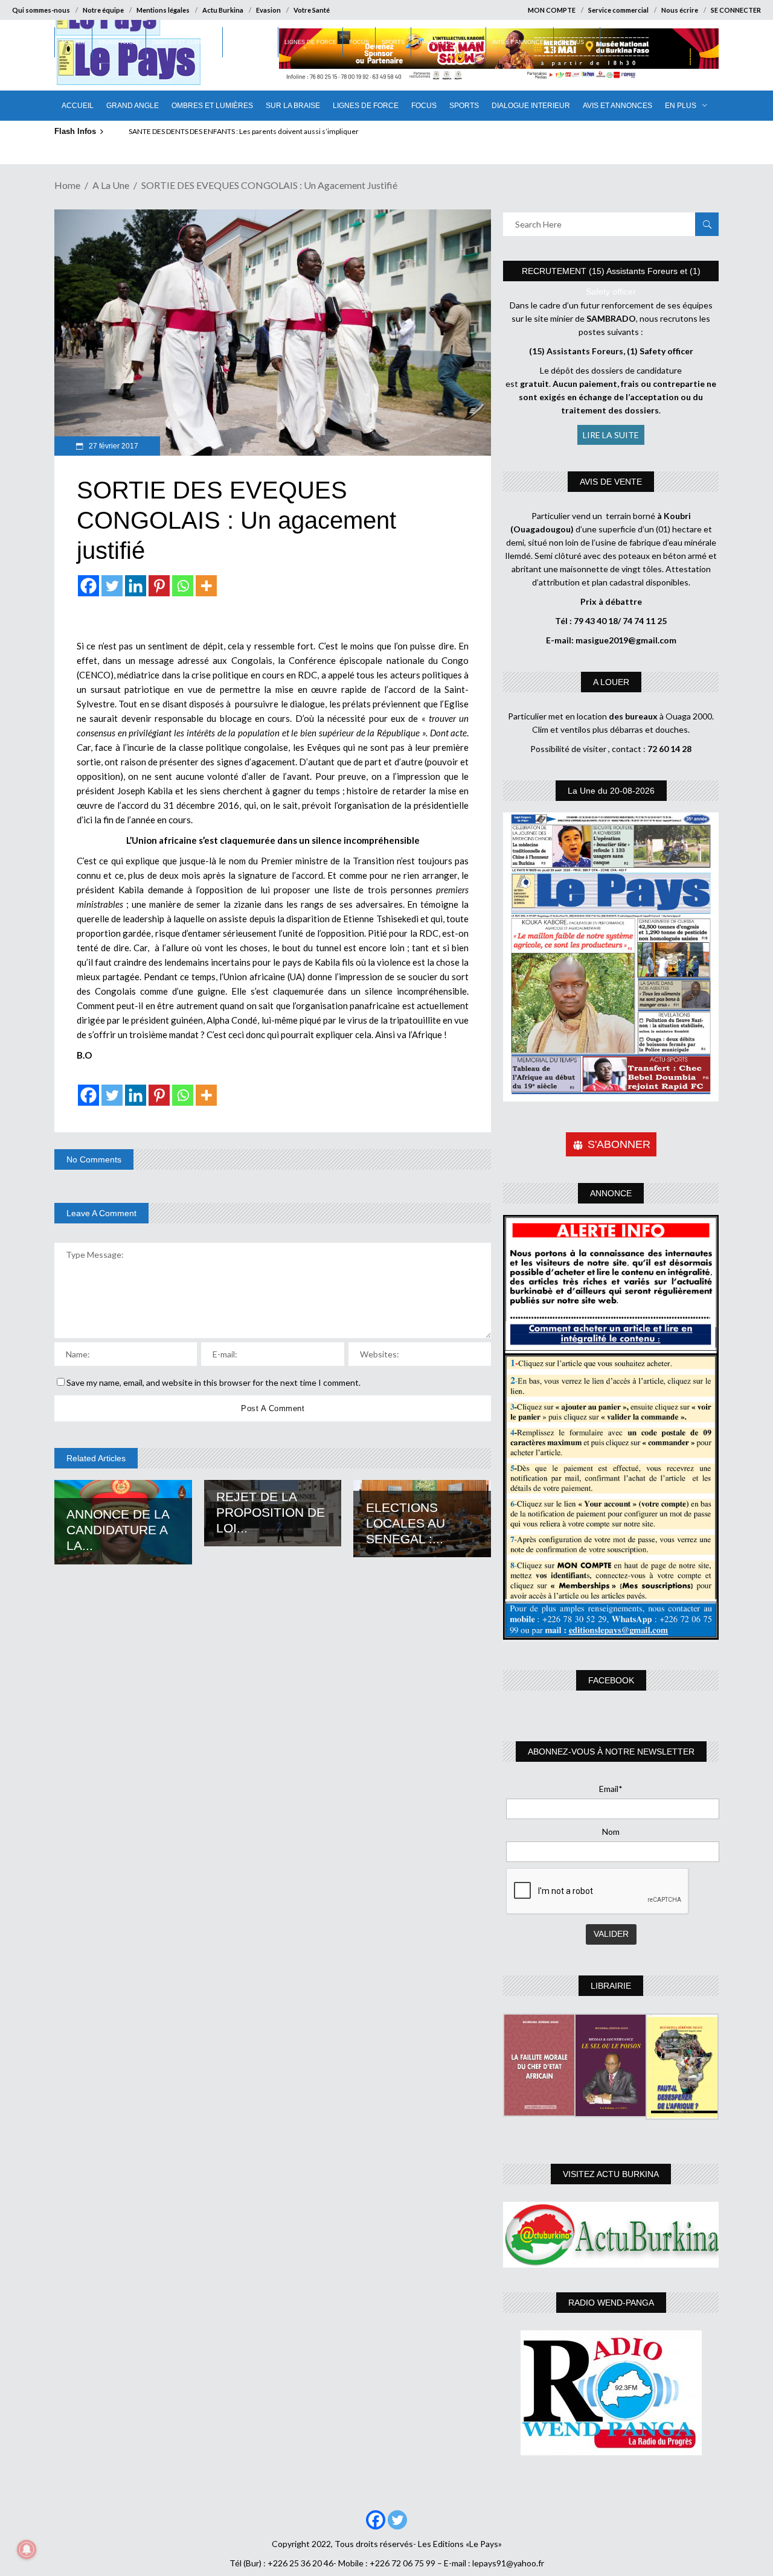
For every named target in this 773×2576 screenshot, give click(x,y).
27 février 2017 (113, 446)
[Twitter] (112, 586)
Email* (611, 1789)
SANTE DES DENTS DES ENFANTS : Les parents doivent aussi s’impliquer (244, 131)
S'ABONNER (619, 1144)
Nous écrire (680, 10)
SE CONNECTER (736, 10)
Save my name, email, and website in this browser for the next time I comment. (213, 1382)
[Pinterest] (159, 586)
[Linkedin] (136, 586)
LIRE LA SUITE (611, 435)
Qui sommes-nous (41, 10)
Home (67, 185)
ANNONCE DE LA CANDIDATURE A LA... (118, 1530)
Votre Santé (312, 10)
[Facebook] (88, 586)
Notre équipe (103, 10)
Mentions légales (163, 10)
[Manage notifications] (27, 2549)
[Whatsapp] (183, 586)
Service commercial (618, 10)
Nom (611, 1832)
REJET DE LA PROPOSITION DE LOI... (271, 1512)
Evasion (268, 10)
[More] (206, 586)
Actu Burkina (223, 10)
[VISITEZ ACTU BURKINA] (611, 2235)
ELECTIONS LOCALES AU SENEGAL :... (406, 1523)
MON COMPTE (552, 10)
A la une (111, 185)
